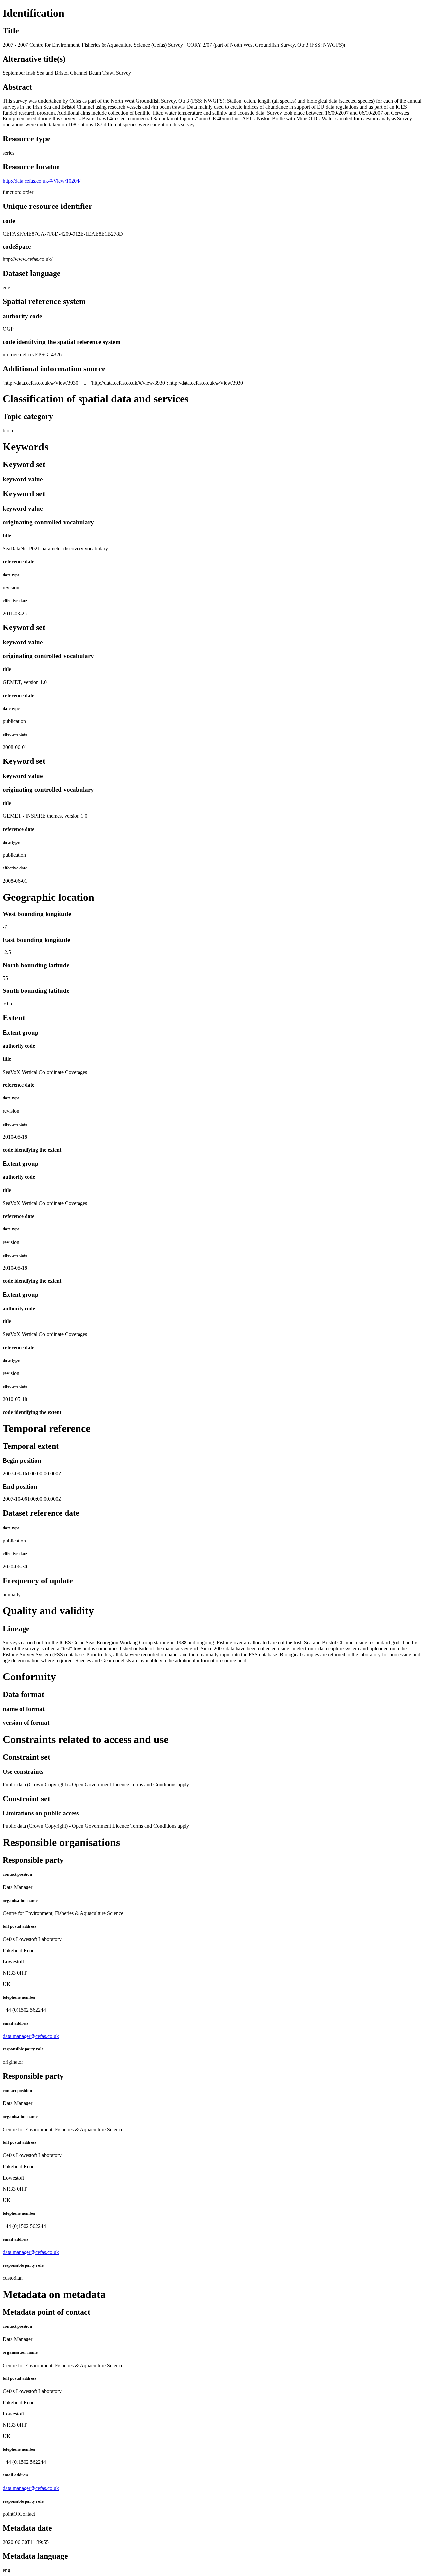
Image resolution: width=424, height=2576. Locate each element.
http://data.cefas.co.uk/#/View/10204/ (42, 181)
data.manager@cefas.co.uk (31, 2036)
